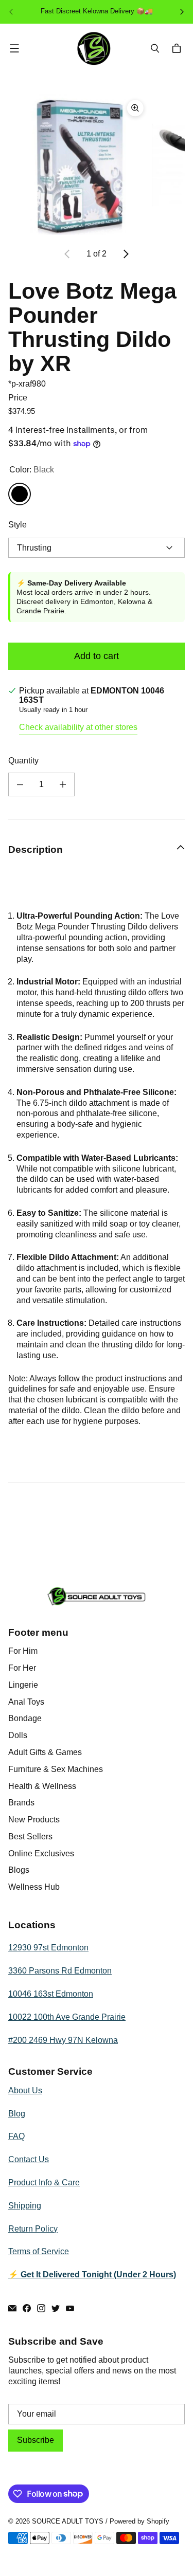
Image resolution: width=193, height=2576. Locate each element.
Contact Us (29, 2159)
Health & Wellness (42, 1786)
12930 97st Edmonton (48, 1948)
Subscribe (36, 2440)
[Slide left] (67, 254)
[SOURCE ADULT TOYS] (94, 49)
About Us (25, 2090)
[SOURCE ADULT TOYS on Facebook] (27, 2308)
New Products (34, 1820)
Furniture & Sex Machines (56, 1769)
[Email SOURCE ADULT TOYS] (12, 2308)
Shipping (25, 2206)
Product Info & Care (44, 2182)
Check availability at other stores (78, 727)
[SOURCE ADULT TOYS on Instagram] (41, 2308)
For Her (22, 1668)
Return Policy (33, 2229)
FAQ (16, 2136)
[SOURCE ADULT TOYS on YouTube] (70, 2308)
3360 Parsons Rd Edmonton (60, 1971)
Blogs (19, 1870)
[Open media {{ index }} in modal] (79, 164)
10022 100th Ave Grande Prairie (67, 2017)
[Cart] (178, 48)
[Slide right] (126, 254)
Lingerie (23, 1685)
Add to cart (97, 656)
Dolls (18, 1735)
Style (17, 525)
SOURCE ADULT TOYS (68, 2521)
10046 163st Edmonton (51, 1994)
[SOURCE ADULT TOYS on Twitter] (56, 2308)
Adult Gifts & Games (45, 1752)
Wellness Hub (34, 1887)
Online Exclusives (41, 1853)
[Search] (155, 48)
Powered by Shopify (139, 2521)
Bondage (25, 1718)
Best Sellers (30, 1837)
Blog (17, 2114)
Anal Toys (26, 1702)
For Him (23, 1651)
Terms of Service (39, 2251)
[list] (97, 165)
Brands (21, 1803)
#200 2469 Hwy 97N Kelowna (63, 2040)
